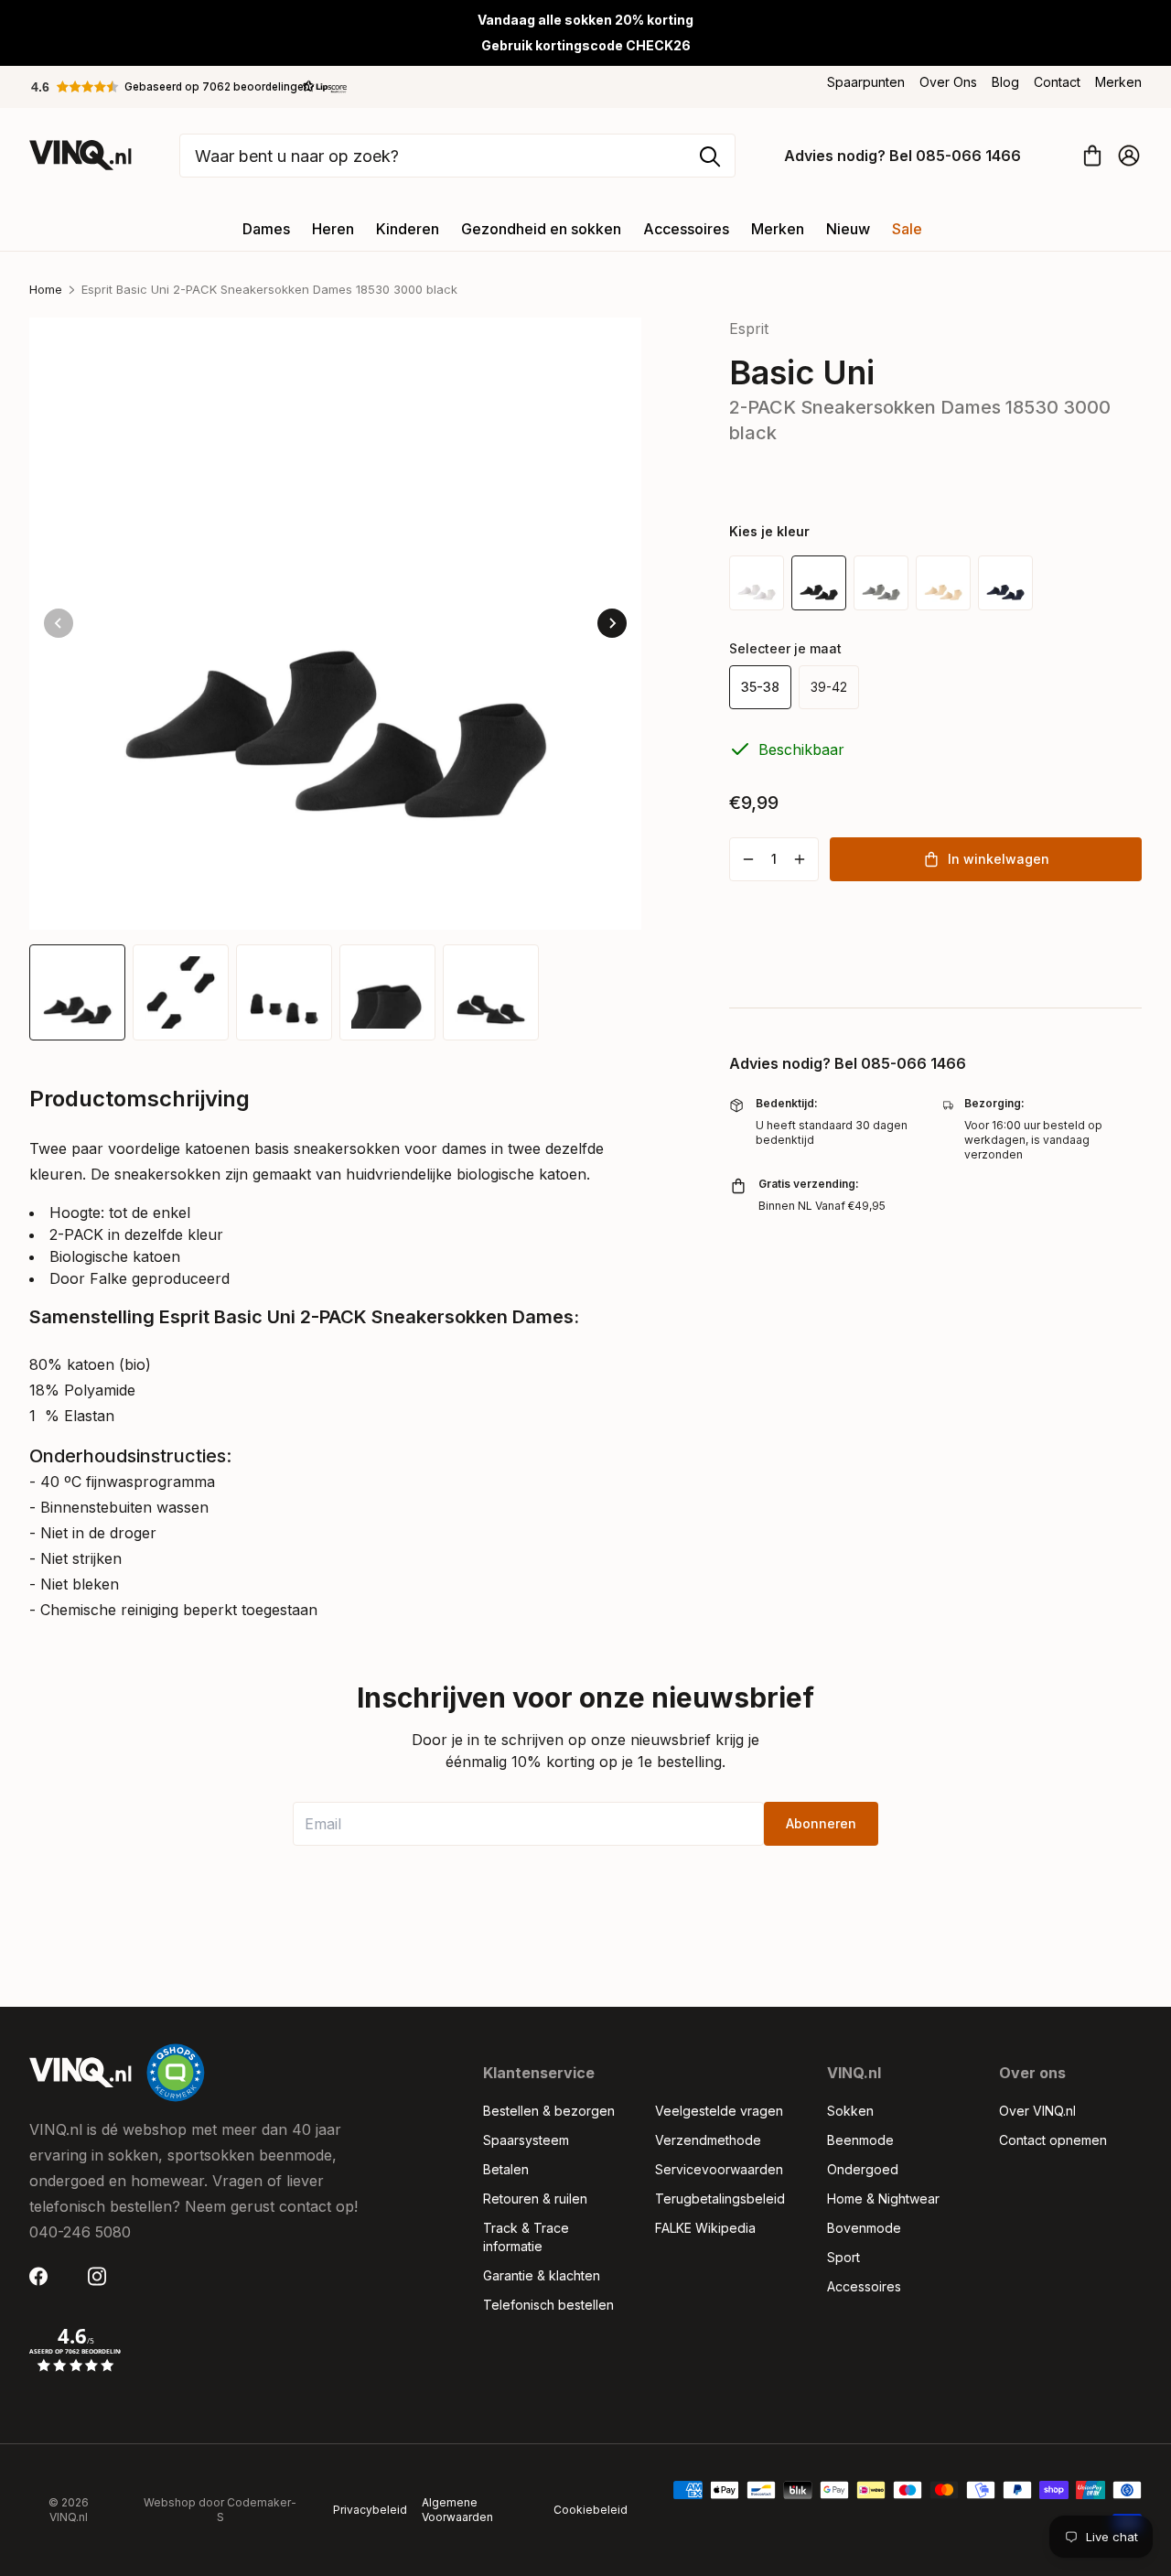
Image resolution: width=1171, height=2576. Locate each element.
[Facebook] (44, 2276)
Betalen (506, 2169)
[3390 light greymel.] (881, 583)
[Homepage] (81, 155)
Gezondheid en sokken (541, 229)
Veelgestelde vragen (719, 2111)
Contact (1057, 82)
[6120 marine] (1005, 583)
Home (46, 289)
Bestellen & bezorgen (549, 2111)
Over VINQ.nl (1037, 2111)
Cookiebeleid (591, 2510)
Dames (266, 229)
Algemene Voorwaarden (457, 2510)
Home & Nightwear (883, 2199)
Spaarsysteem (526, 2140)
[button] (189, 87)
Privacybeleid (370, 2510)
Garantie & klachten (542, 2275)
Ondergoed (863, 2169)
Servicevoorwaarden (719, 2169)
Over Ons (948, 82)
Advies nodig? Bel (902, 156)
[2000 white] (757, 583)
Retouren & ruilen (535, 2199)
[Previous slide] (59, 623)
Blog (1005, 82)
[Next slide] (612, 623)
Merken (1118, 82)
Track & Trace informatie (526, 2237)
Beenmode (860, 2140)
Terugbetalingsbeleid (720, 2199)
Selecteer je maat (785, 648)
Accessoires (686, 229)
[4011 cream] (943, 583)
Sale (907, 229)
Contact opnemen (1053, 2140)
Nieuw (848, 229)
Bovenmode (864, 2228)
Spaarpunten (866, 82)
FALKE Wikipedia (705, 2228)
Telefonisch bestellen (548, 2305)
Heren (333, 229)
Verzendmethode (708, 2140)
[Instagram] (102, 2276)
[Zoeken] (710, 156)
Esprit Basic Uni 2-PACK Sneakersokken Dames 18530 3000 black (269, 289)
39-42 (829, 687)
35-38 (760, 687)
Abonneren (821, 1823)
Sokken (850, 2111)
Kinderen (408, 229)
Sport (843, 2257)
